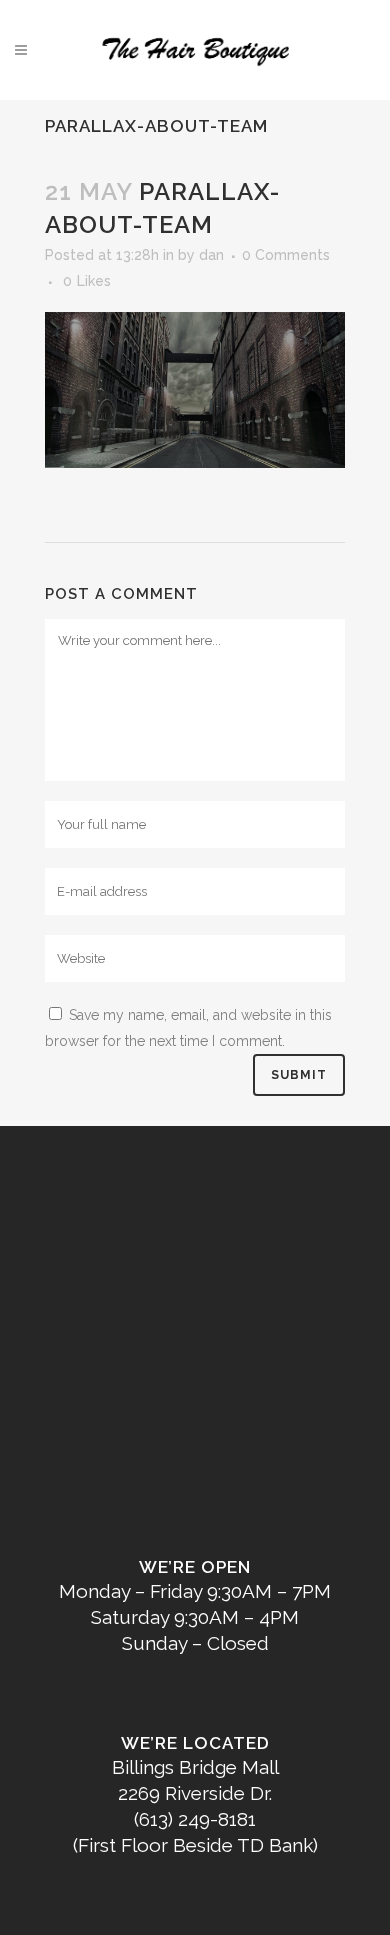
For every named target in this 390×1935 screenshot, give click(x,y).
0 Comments (286, 255)
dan (211, 255)
